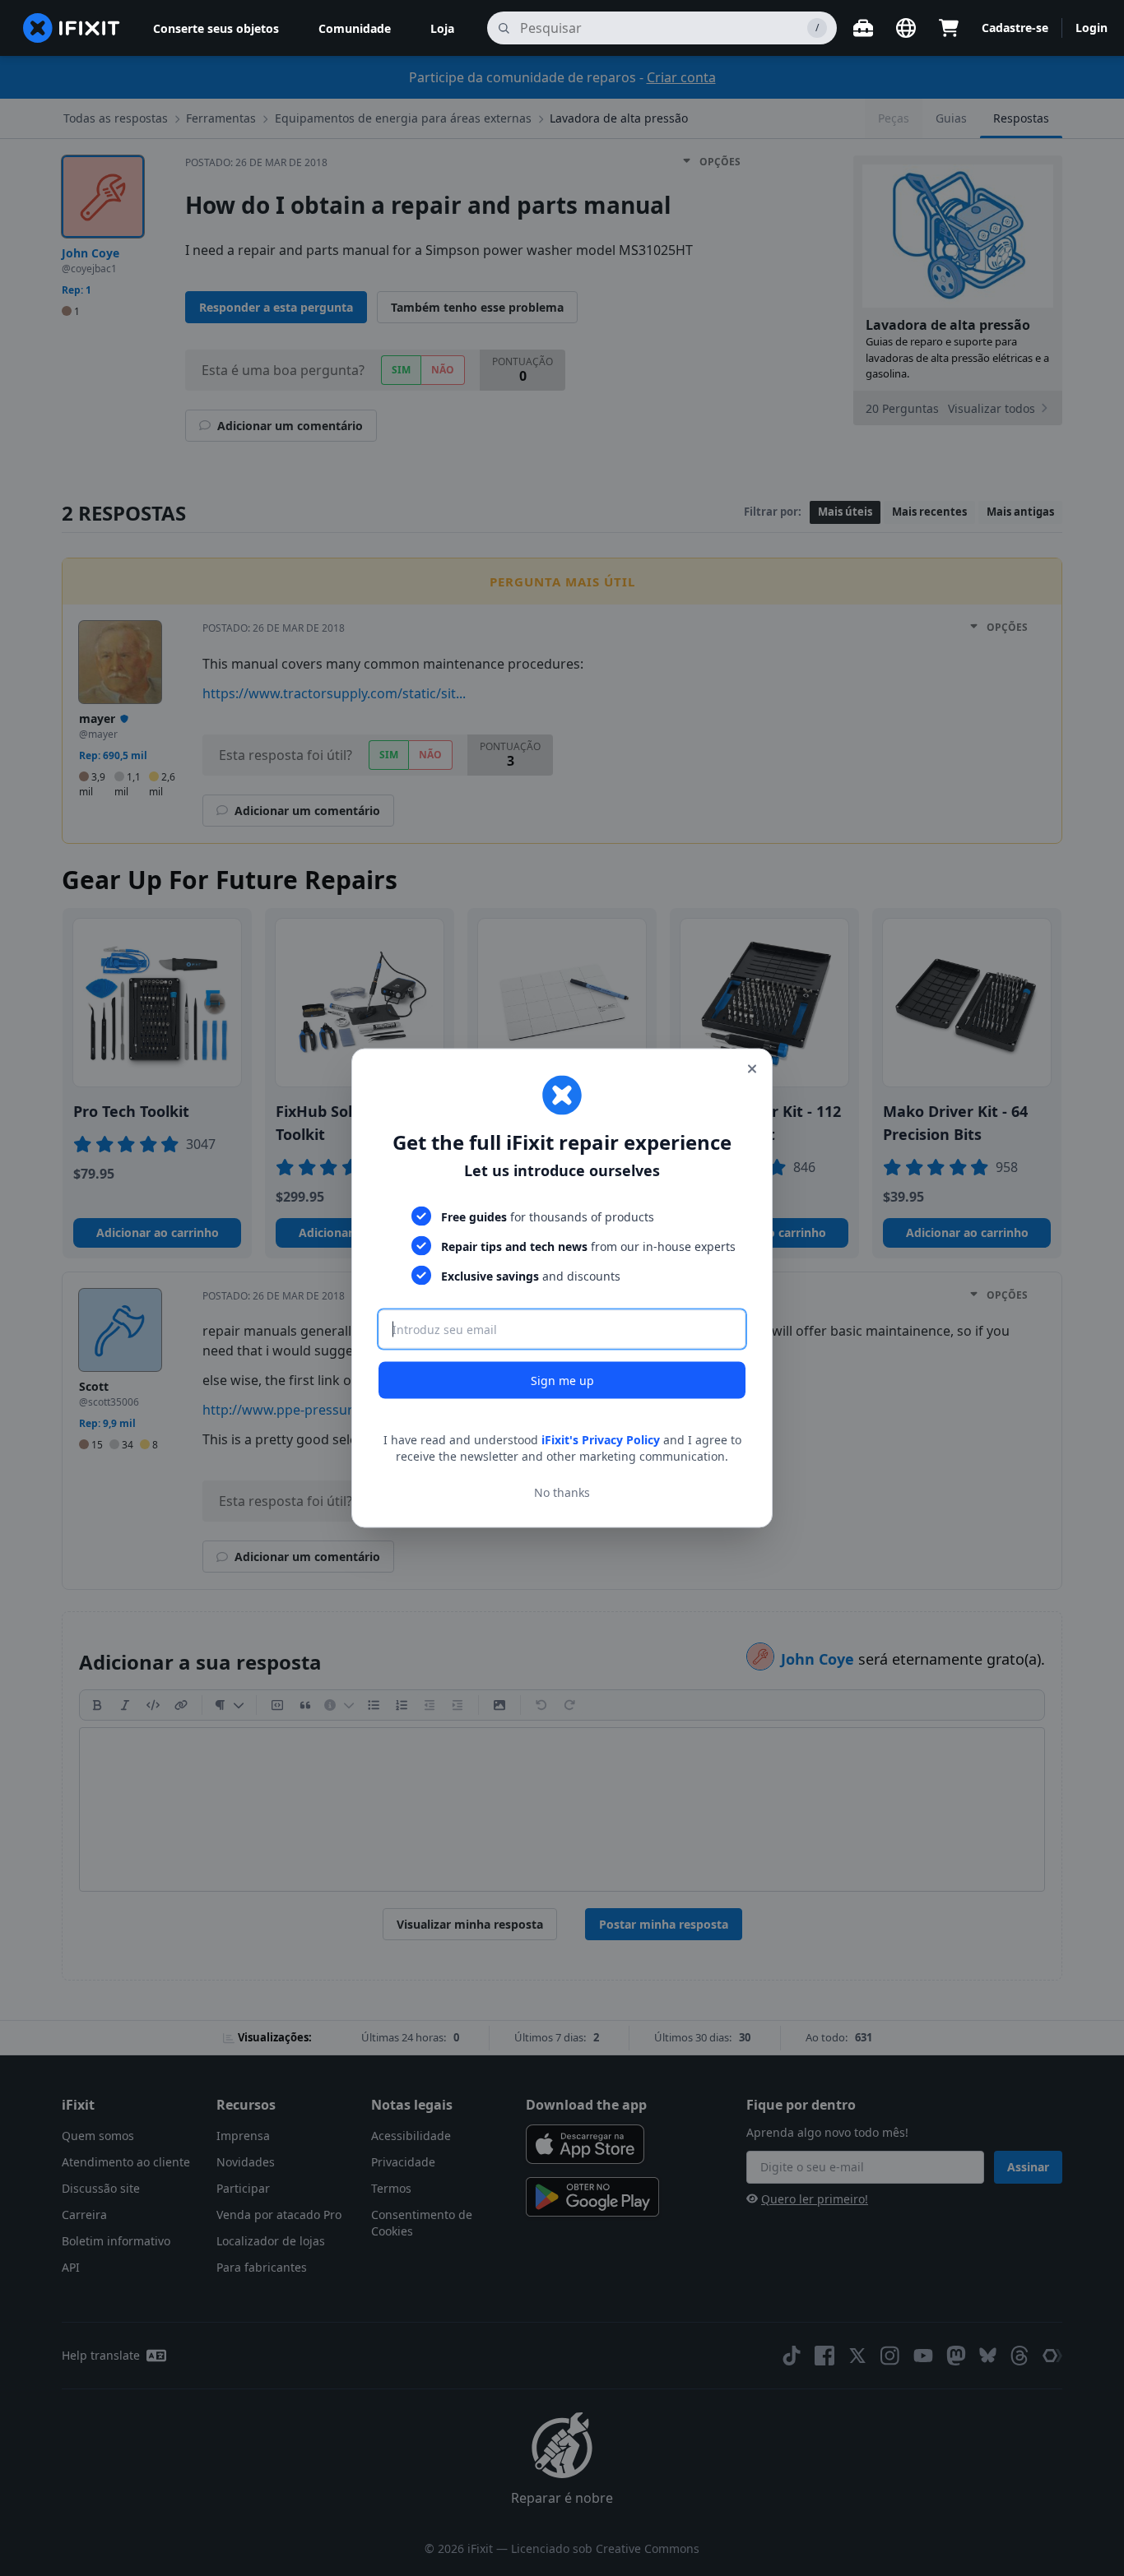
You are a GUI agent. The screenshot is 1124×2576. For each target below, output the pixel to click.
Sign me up (562, 1381)
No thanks (562, 1492)
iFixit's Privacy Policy (601, 1440)
